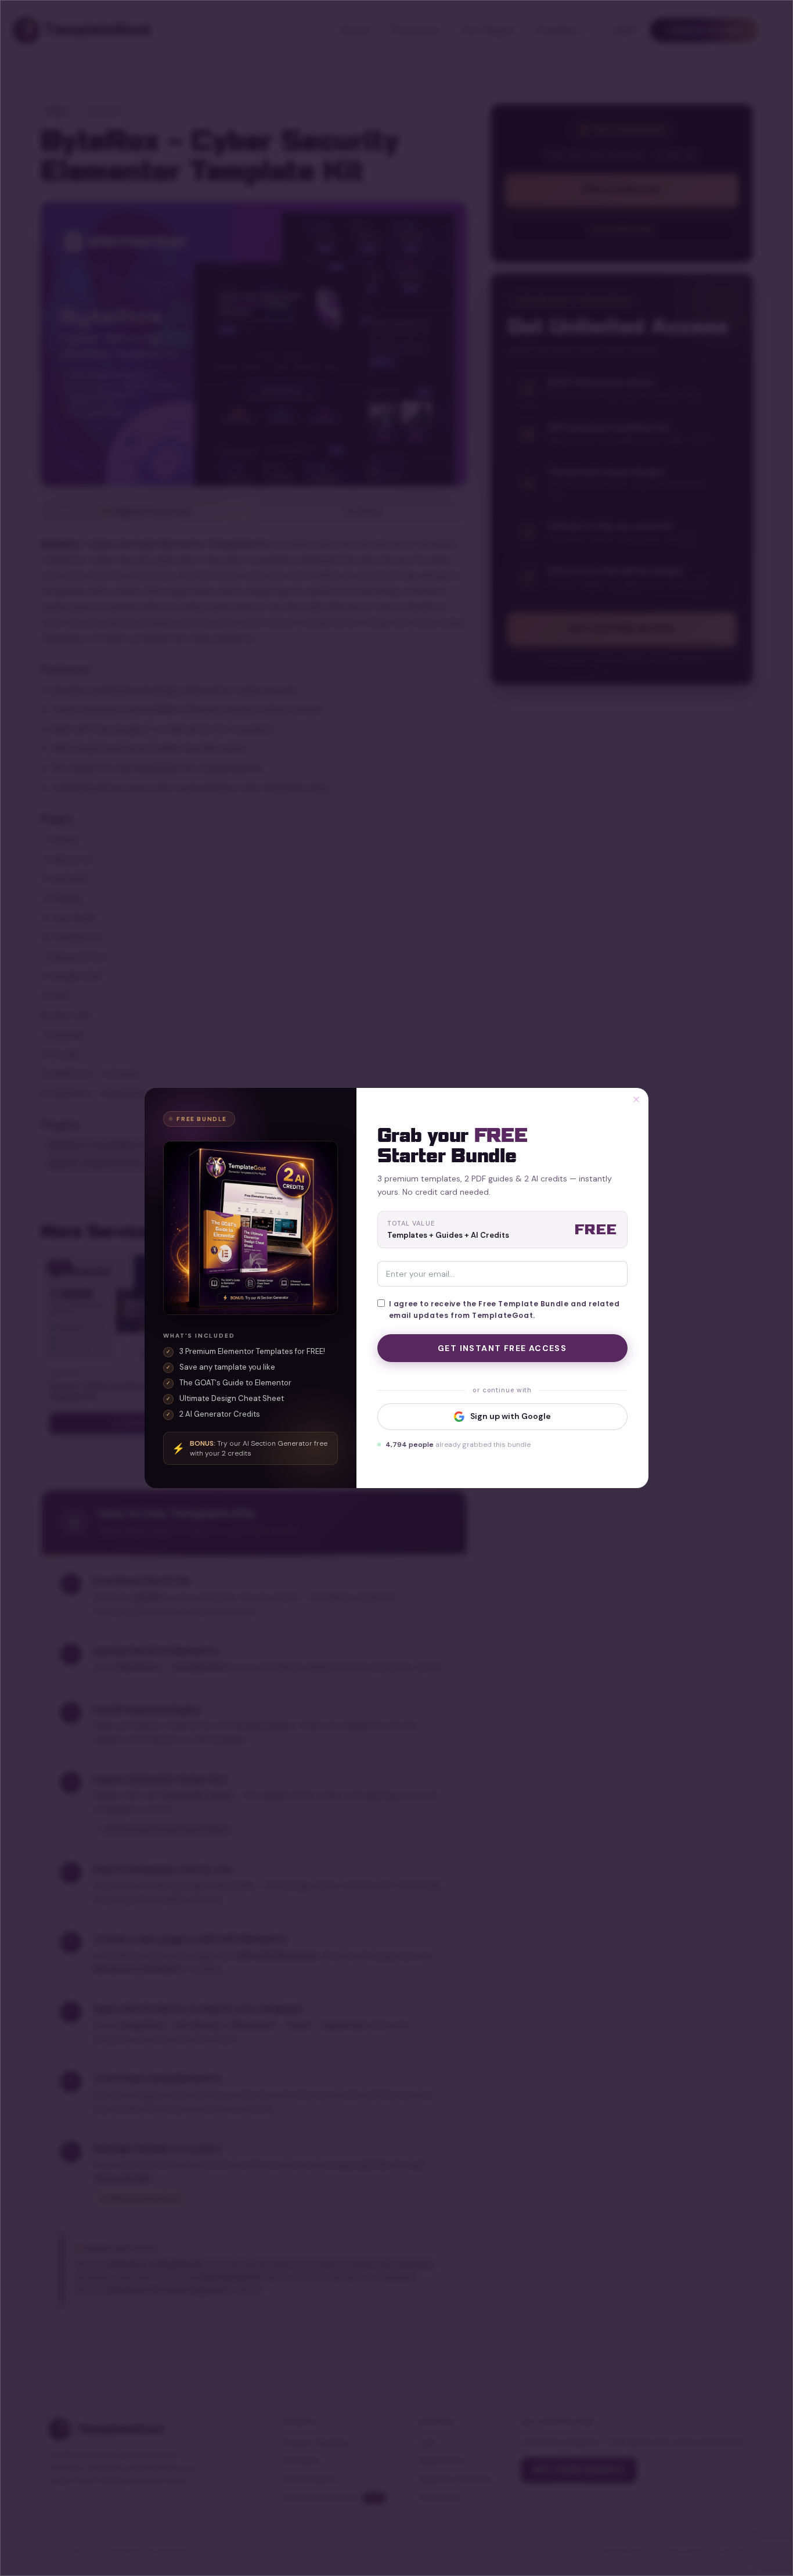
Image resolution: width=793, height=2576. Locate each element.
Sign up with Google (511, 1416)
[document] (396, 1288)
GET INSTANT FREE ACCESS (502, 1348)
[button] (636, 1100)
